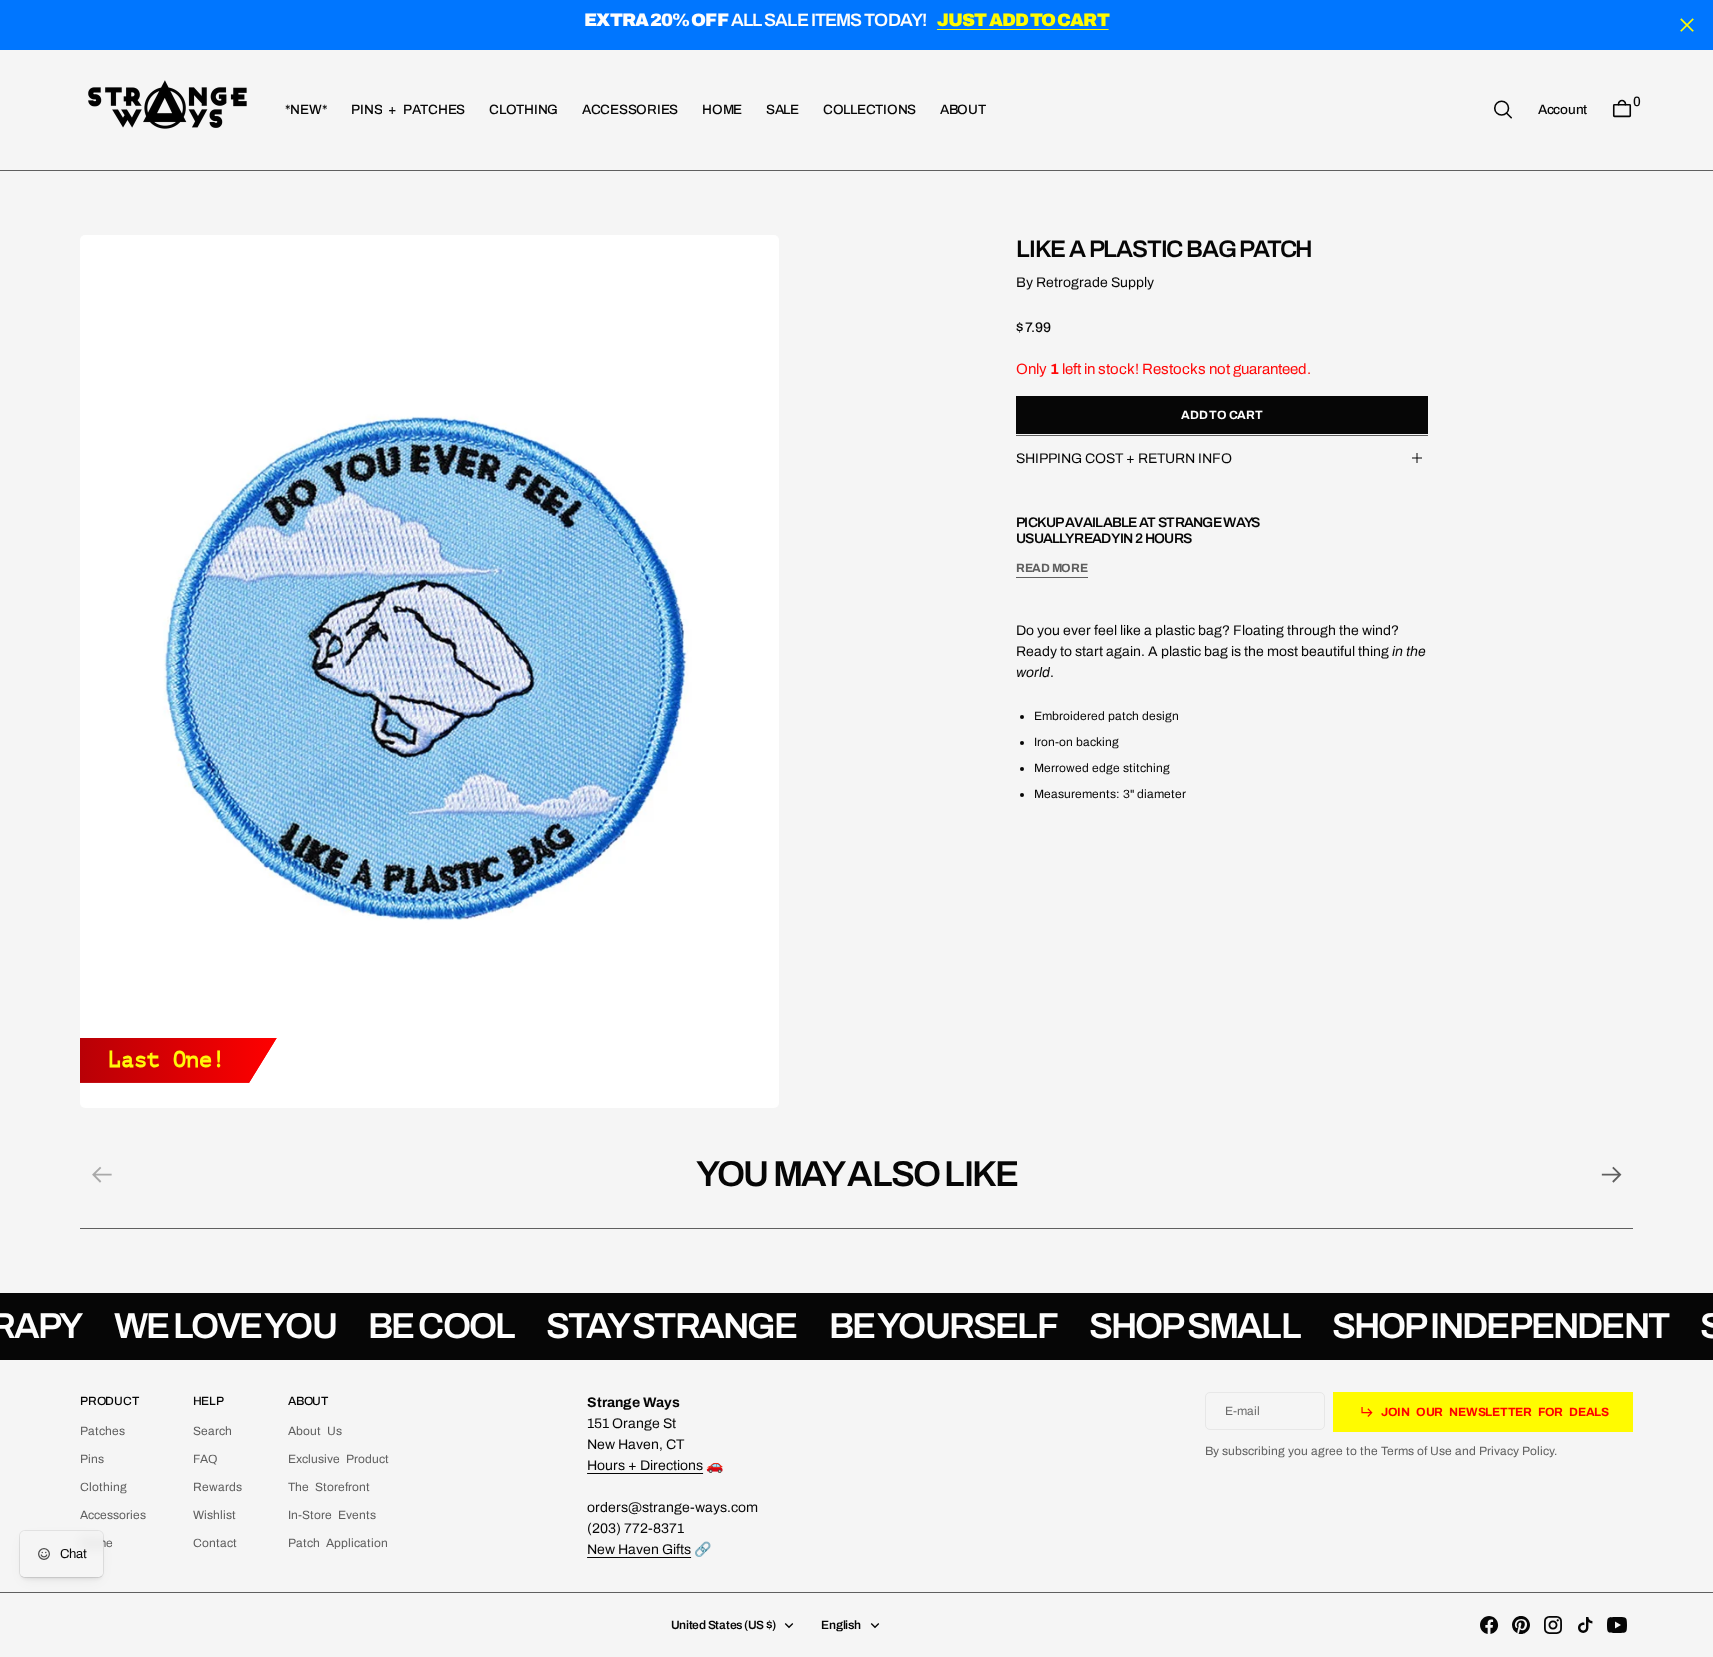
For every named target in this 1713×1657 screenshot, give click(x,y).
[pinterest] (1521, 1625)
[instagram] (1553, 1625)
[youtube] (1617, 1625)
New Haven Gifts (639, 1549)
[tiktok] (1585, 1625)
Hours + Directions (645, 1465)
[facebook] (1489, 1625)
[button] (1562, 109)
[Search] (1503, 109)
